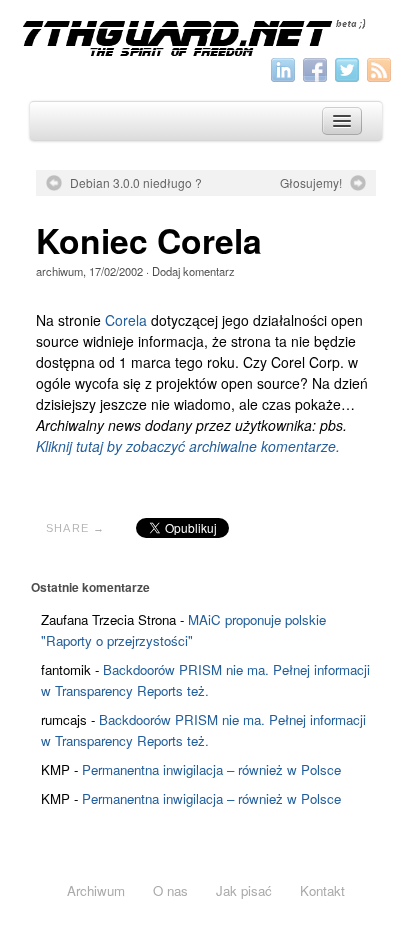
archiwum (59, 271)
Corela (126, 320)
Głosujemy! (311, 183)
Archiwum (96, 890)
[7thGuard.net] (206, 36)
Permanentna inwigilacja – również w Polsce (211, 769)
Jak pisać (244, 890)
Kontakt (322, 890)
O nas (170, 890)
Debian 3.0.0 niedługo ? (136, 183)
